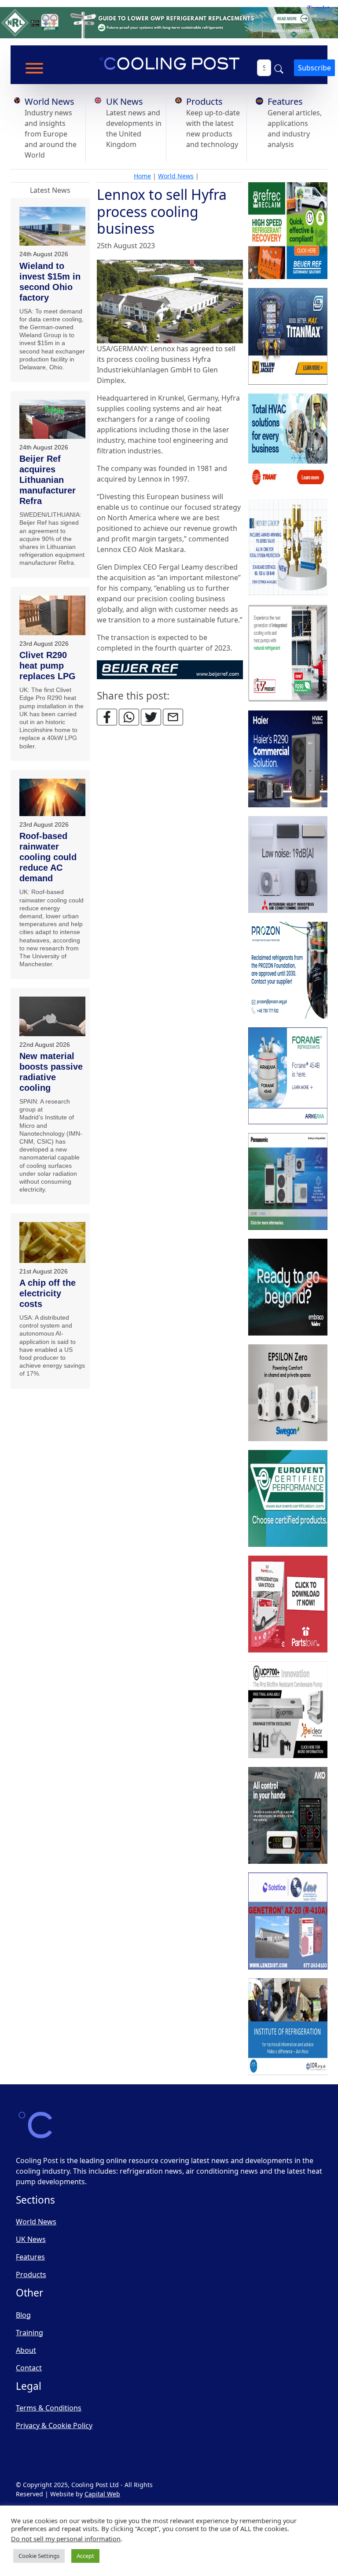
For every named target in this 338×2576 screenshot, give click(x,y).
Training (29, 2333)
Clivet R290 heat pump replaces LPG (48, 666)
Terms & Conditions (49, 2408)
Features (285, 101)
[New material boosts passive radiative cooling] (52, 1016)
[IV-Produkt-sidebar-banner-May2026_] (288, 654)
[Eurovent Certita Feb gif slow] (288, 1499)
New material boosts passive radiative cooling (51, 1072)
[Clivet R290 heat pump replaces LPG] (52, 616)
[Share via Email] (173, 717)
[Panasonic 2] (288, 1182)
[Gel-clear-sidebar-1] (288, 1710)
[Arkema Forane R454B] (288, 1076)
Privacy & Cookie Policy (54, 2425)
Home (142, 176)
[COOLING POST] (288, 1816)
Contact (29, 2368)
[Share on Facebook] (107, 717)
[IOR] (288, 2027)
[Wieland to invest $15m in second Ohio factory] (52, 226)
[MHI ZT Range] (288, 865)
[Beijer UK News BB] (170, 669)
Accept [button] (85, 2556)
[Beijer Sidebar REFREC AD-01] (288, 231)
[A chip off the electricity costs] (52, 1242)
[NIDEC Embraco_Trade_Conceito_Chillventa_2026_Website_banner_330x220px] (288, 1288)
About (26, 2350)
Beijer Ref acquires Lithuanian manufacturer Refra (48, 480)
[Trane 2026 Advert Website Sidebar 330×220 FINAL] (288, 442)
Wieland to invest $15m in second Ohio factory (50, 282)
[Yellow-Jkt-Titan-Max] (288, 337)
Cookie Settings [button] (39, 2556)
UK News (125, 101)
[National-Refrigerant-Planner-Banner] (169, 22)
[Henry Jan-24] (288, 548)
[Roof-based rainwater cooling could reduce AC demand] (52, 798)
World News (50, 101)
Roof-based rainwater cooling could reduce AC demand (48, 857)
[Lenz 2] (288, 1921)
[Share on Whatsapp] (129, 717)
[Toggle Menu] (34, 68)
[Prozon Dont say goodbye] (288, 971)
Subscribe (314, 68)
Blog (23, 2315)
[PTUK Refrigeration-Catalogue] (288, 1604)
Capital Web (102, 2494)
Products (204, 101)
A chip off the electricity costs (48, 1293)
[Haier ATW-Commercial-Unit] (288, 759)
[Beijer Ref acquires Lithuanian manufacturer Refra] (52, 419)
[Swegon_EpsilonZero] (288, 1393)
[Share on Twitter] (151, 717)
